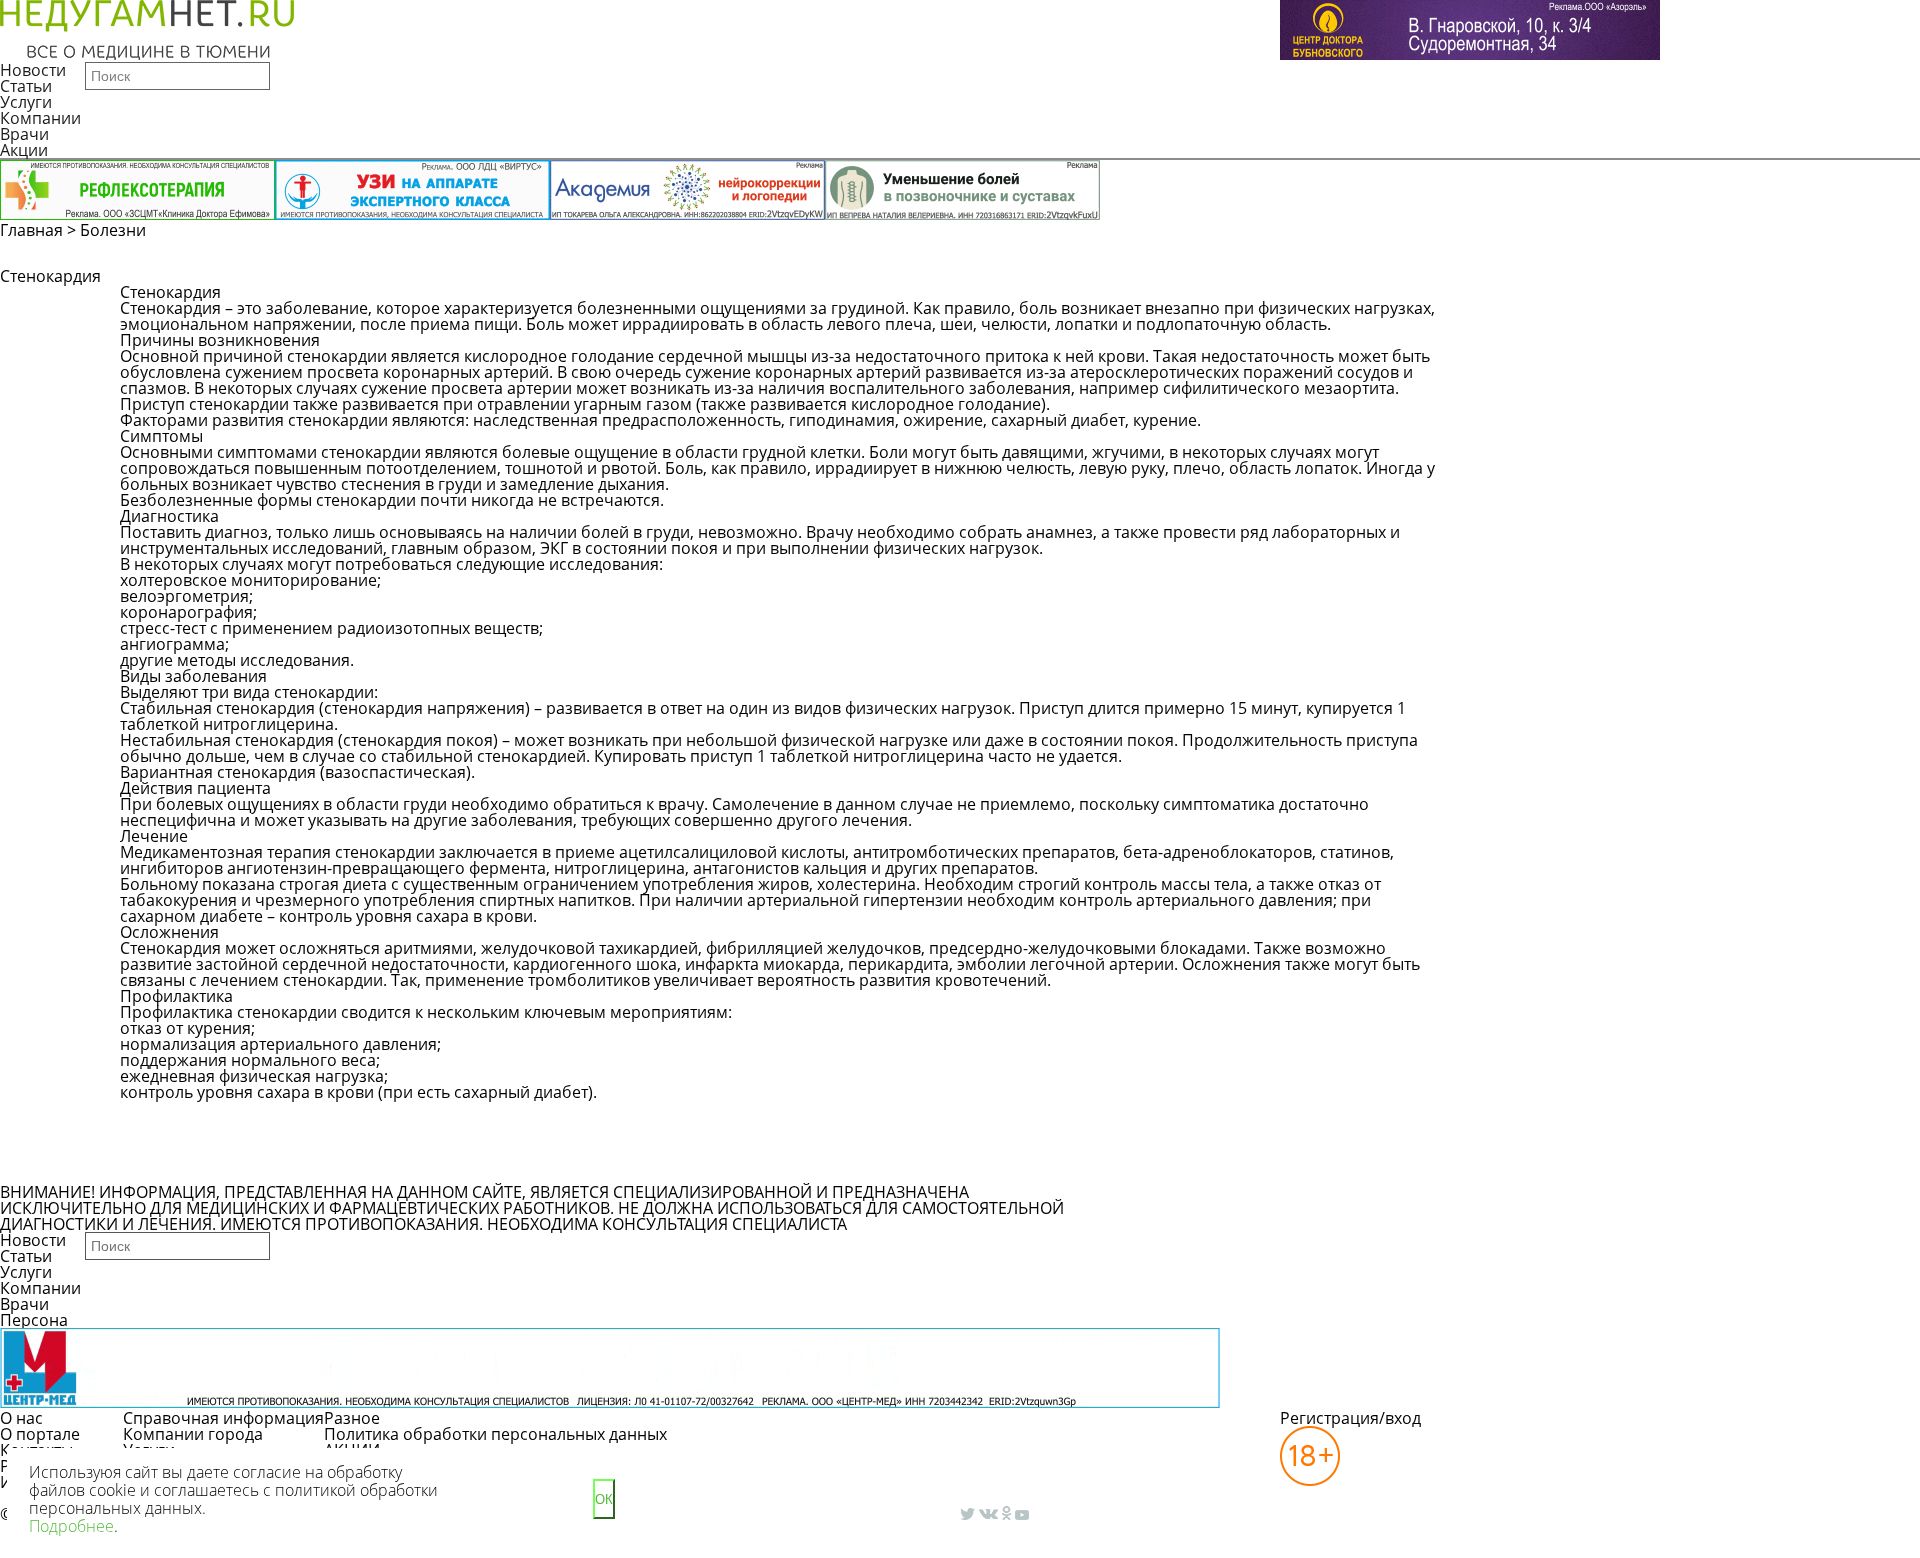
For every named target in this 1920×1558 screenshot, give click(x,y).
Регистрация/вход (1350, 1418)
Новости (33, 70)
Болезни (113, 230)
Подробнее (71, 1526)
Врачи (24, 134)
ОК (604, 1499)
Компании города (193, 1434)
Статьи (26, 86)
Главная (31, 230)
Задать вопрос (1516, 302)
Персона (34, 1320)
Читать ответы (1668, 302)
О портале (40, 1434)
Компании (40, 118)
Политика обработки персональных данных (495, 1434)
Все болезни (188, 1166)
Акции (24, 150)
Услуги (26, 102)
